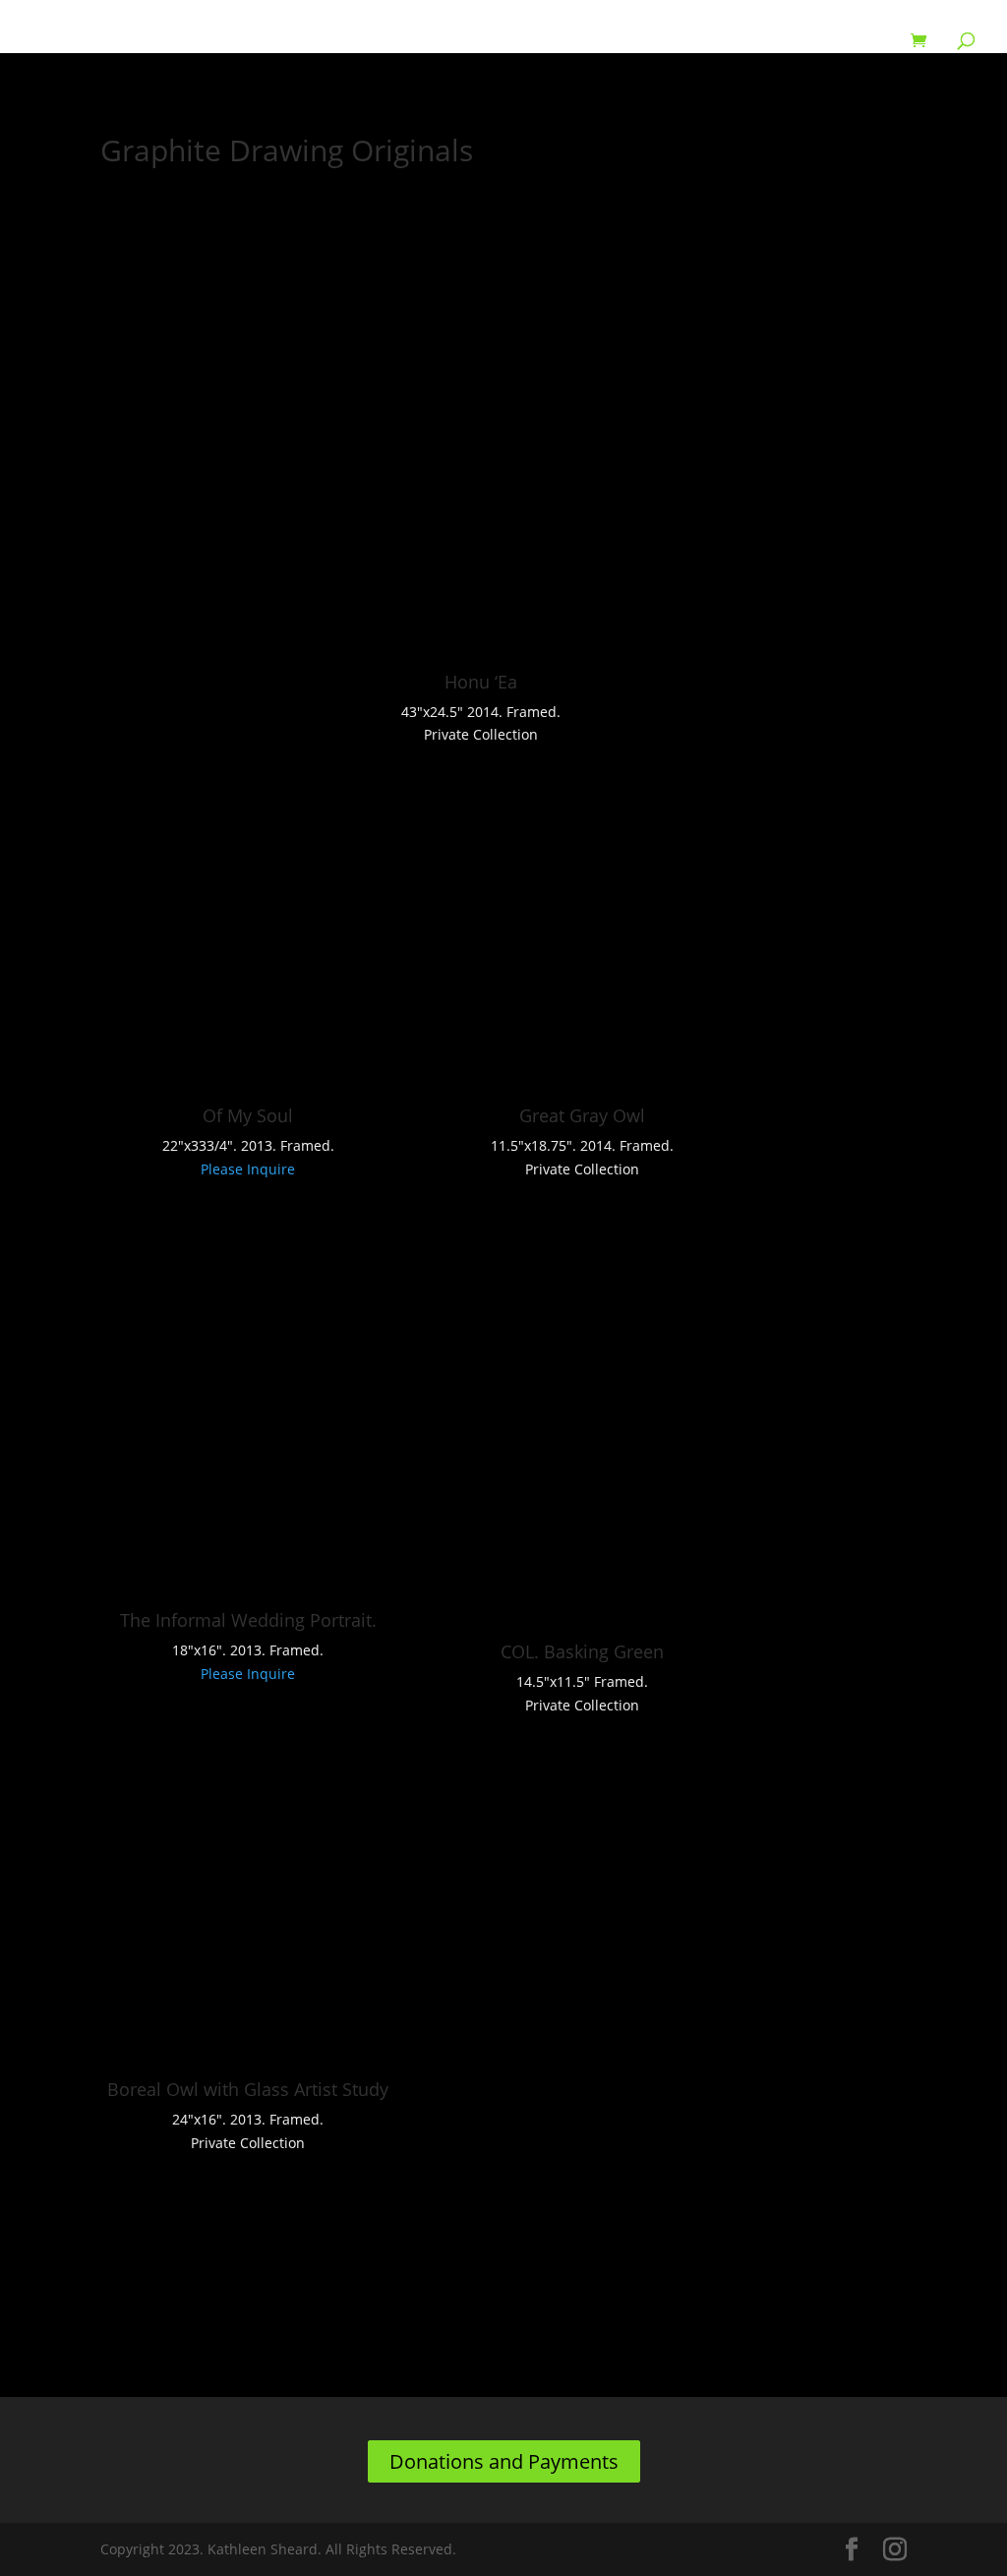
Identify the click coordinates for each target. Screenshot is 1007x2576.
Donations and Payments (504, 2461)
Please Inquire (248, 1169)
